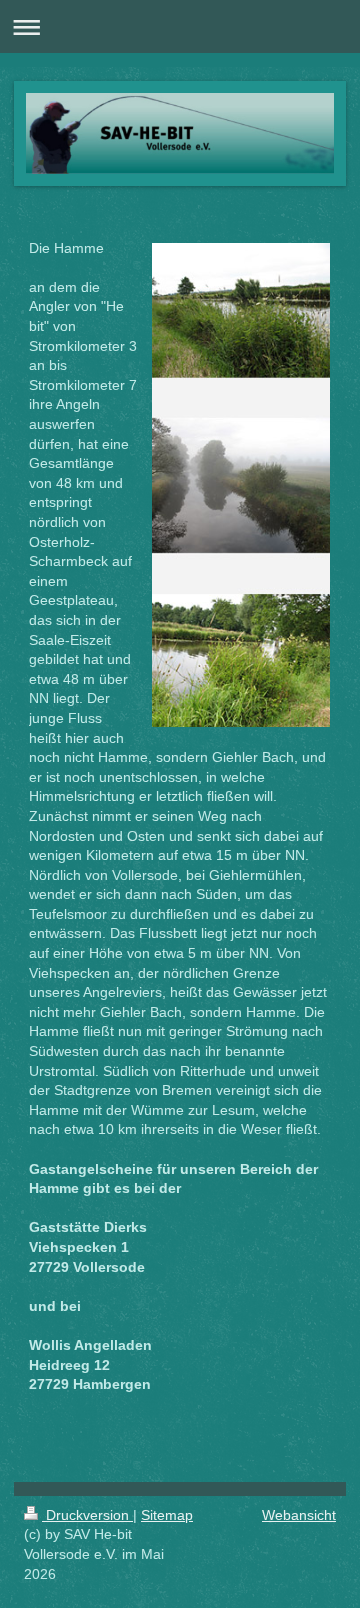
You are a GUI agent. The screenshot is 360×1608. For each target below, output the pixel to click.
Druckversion (87, 1515)
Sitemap (167, 1515)
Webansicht (299, 1515)
